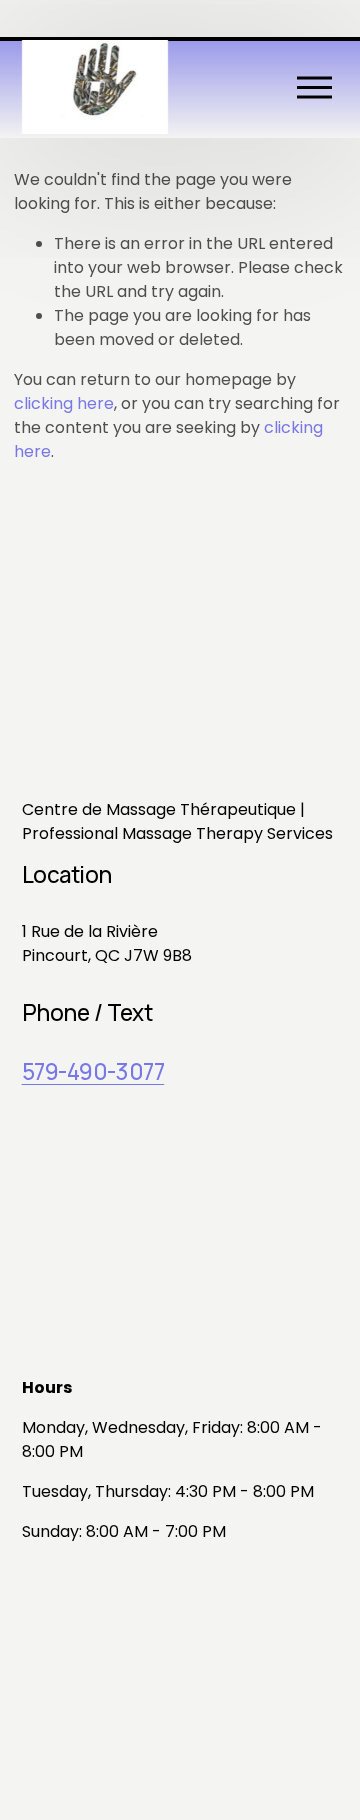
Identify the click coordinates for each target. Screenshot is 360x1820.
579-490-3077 (93, 1072)
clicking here (64, 403)
